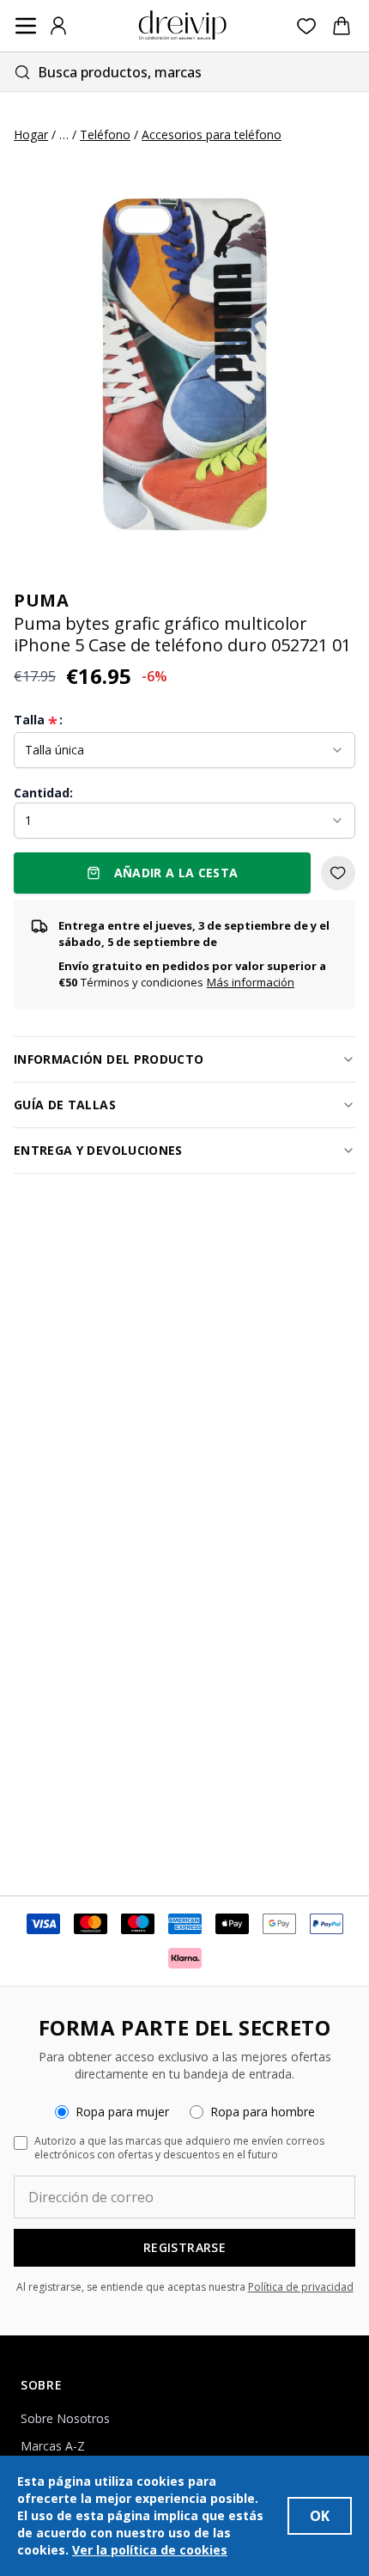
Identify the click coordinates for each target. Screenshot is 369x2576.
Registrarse (184, 2247)
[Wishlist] (307, 26)
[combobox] (184, 72)
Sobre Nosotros (65, 2418)
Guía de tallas (65, 1105)
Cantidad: (43, 793)
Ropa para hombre (263, 2112)
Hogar (31, 134)
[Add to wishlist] (338, 873)
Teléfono (105, 134)
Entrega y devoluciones (98, 1150)
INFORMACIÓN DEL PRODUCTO (109, 1059)
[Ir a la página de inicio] (183, 26)
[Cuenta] (58, 26)
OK (320, 2516)
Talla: (38, 720)
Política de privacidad (301, 2287)
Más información (251, 982)
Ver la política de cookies (150, 2550)
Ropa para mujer (122, 2112)
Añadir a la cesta (176, 873)
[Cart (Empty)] (342, 26)
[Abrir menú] (26, 26)
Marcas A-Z (53, 2446)
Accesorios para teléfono (212, 134)
